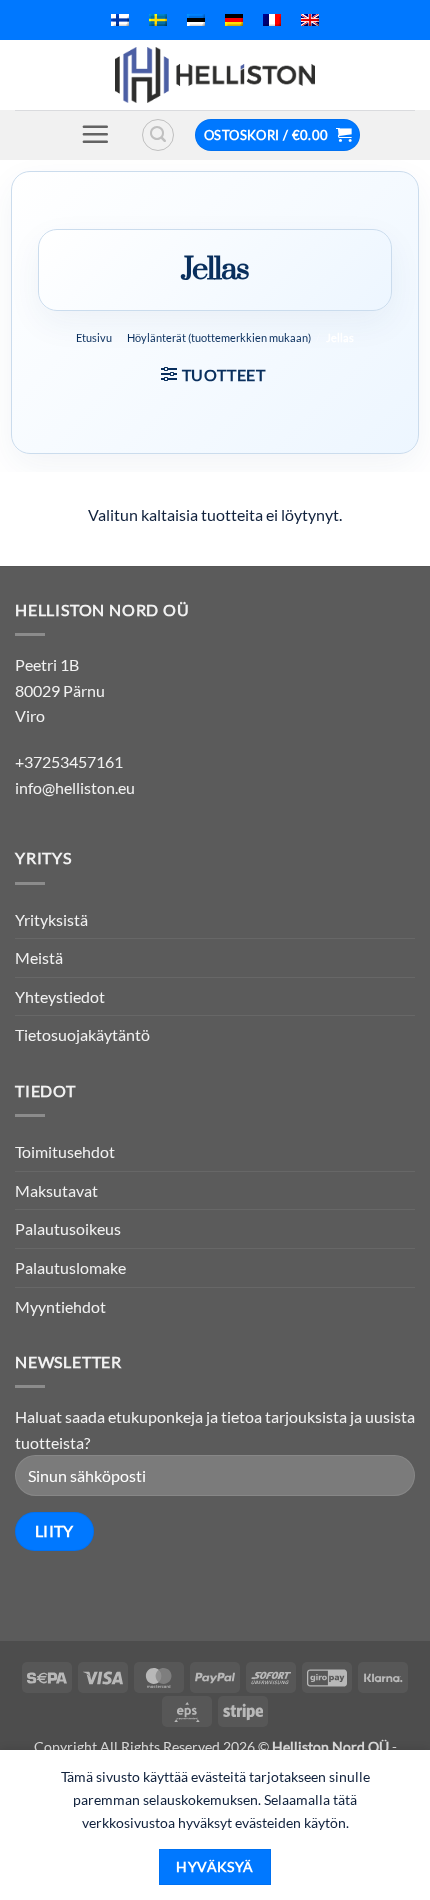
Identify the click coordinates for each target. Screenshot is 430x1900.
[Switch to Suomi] (120, 20)
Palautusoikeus (68, 1228)
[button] (95, 134)
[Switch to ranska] (272, 20)
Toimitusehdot (65, 1151)
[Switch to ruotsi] (158, 20)
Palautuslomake (70, 1267)
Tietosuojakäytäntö (82, 1034)
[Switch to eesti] (196, 20)
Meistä (39, 957)
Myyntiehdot (60, 1306)
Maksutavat (56, 1190)
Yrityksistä (51, 919)
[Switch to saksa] (234, 20)
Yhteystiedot (60, 996)
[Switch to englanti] (310, 20)
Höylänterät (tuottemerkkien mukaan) (219, 337)
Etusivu (94, 337)
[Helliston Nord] (215, 75)
